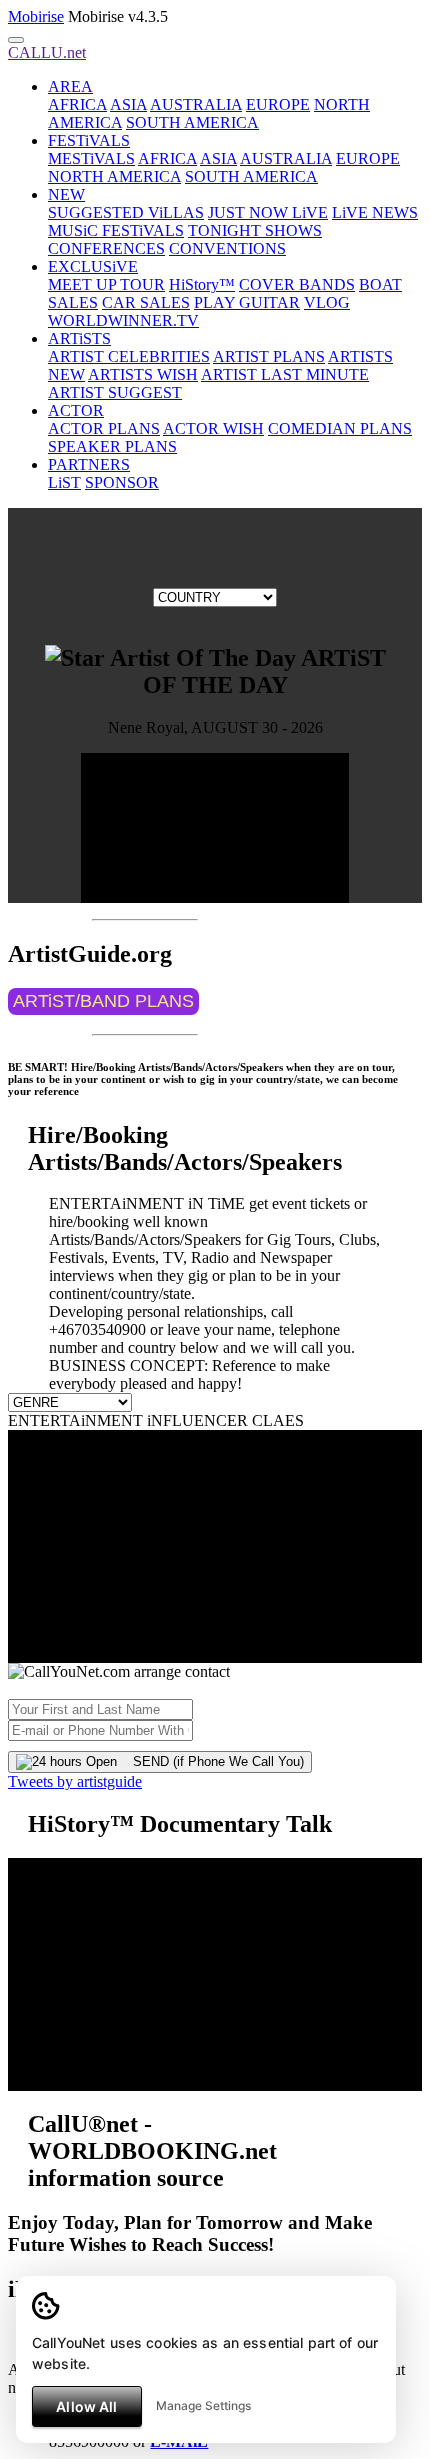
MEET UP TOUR (106, 284)
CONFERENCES (106, 248)
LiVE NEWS (375, 212)
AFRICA (77, 104)
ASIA (128, 104)
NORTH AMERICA (114, 176)
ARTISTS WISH (143, 374)
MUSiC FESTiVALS (116, 230)
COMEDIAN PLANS (340, 428)
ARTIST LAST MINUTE (285, 374)
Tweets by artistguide (75, 1781)
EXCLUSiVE (93, 266)
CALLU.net (47, 52)
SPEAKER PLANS (112, 446)
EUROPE (278, 104)
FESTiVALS (89, 140)
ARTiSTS (79, 338)
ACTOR (76, 410)
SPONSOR (122, 482)
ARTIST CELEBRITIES (129, 356)
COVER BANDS (297, 284)
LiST (64, 482)
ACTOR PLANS (104, 428)
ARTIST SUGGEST (115, 392)
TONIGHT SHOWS (255, 230)
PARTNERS (89, 464)
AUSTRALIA (196, 104)
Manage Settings (203, 2405)
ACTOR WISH (213, 428)
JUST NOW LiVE (268, 212)
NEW (66, 194)
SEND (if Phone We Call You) (210, 1761)
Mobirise (36, 16)
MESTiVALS (91, 158)
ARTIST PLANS (269, 356)
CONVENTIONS (227, 248)
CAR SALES (146, 302)
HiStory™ (202, 284)
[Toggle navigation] (16, 40)
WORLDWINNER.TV (123, 320)
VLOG (327, 302)
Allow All (86, 2406)
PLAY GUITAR (247, 302)
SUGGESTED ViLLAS (126, 212)
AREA (70, 86)
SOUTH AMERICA (192, 122)
